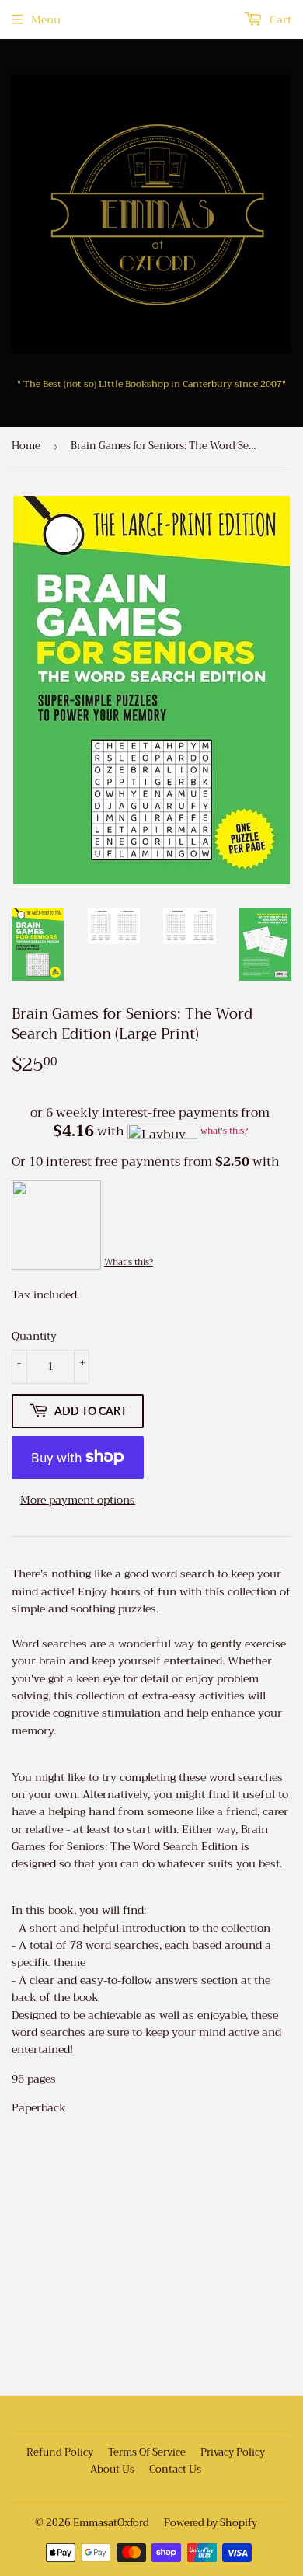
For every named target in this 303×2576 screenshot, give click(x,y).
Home (26, 446)
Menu (46, 19)
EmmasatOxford (111, 2523)
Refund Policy (60, 2452)
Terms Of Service (147, 2452)
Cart (279, 19)
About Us (112, 2469)
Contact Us (175, 2469)
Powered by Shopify (211, 2523)
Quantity (34, 1336)
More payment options (78, 1500)
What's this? (129, 1262)
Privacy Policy (233, 2452)
